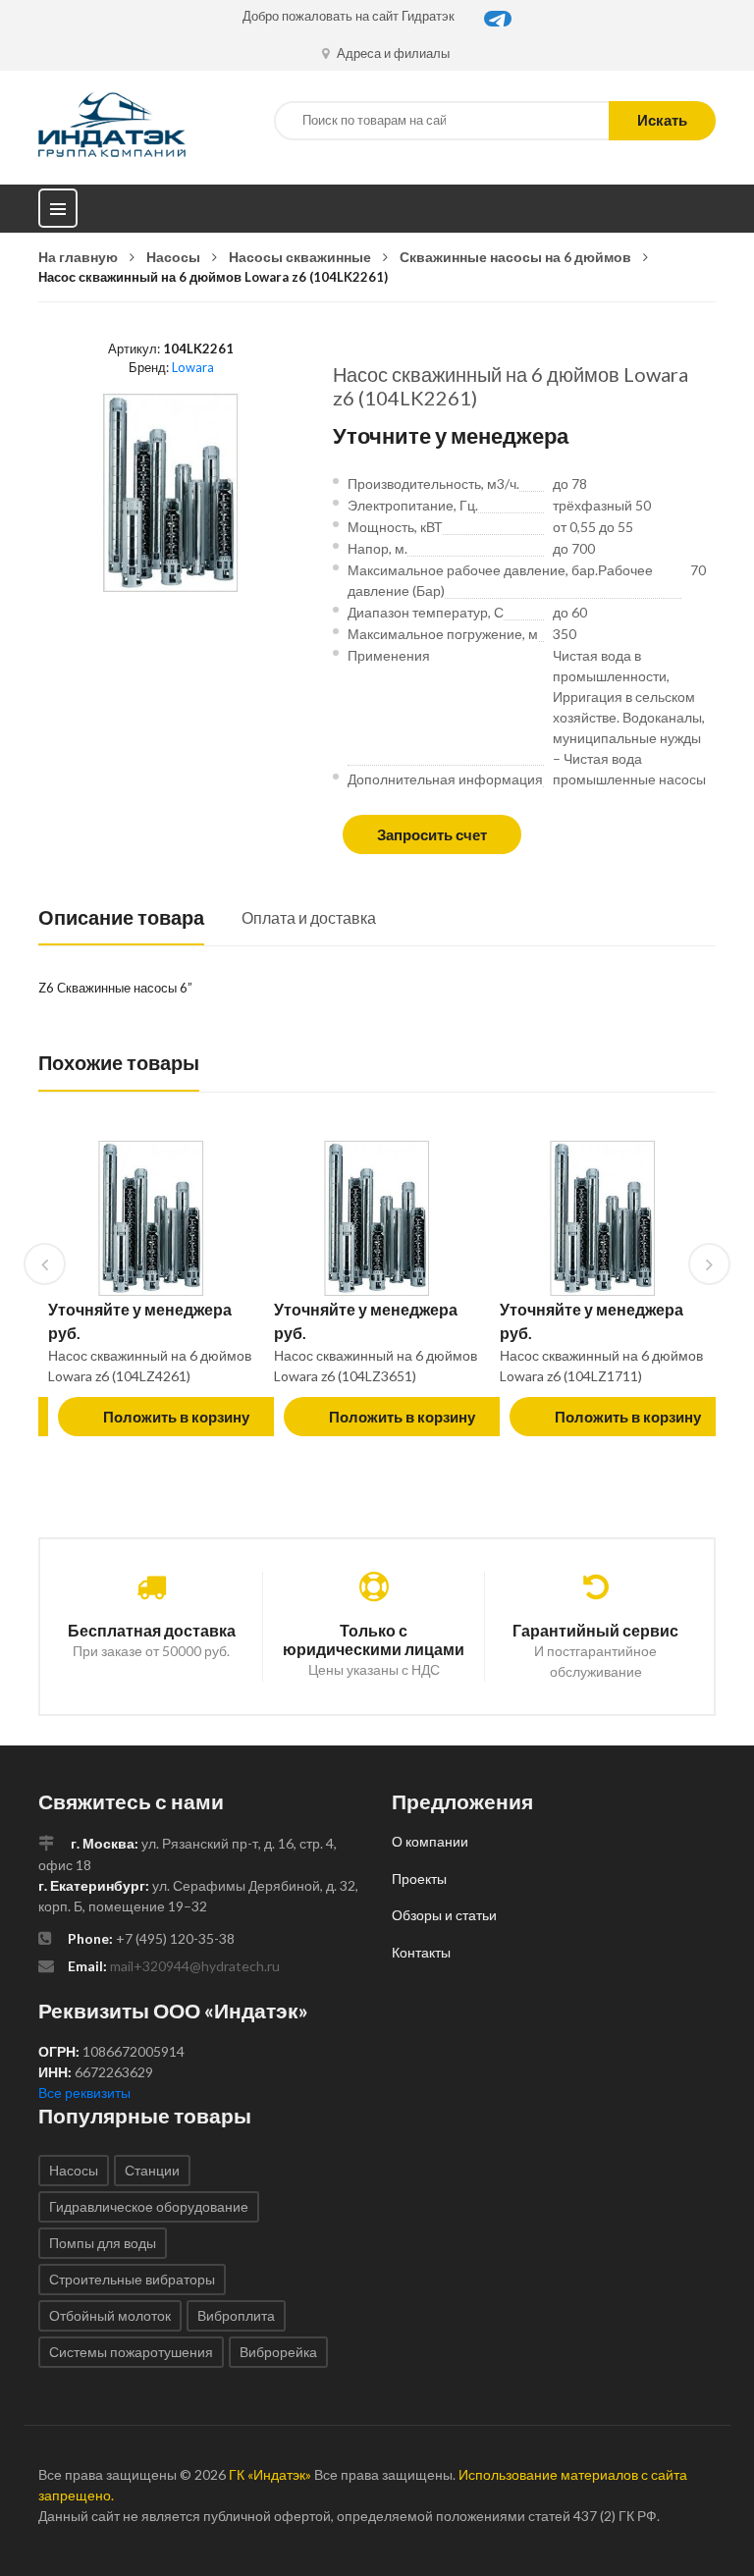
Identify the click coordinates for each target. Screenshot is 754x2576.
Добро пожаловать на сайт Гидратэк (349, 16)
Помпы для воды (103, 2243)
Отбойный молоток (110, 2315)
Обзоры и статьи (444, 1915)
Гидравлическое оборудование (149, 2206)
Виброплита (236, 2315)
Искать (662, 120)
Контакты (421, 1952)
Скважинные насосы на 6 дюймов (515, 257)
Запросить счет (432, 834)
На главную (78, 257)
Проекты (419, 1878)
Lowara (193, 367)
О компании (430, 1841)
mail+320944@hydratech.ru (195, 1966)
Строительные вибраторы (132, 2279)
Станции (152, 2170)
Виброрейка (278, 2352)
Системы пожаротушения (131, 2352)
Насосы (173, 257)
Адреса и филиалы (392, 53)
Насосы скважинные (300, 257)
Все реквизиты (84, 2093)
